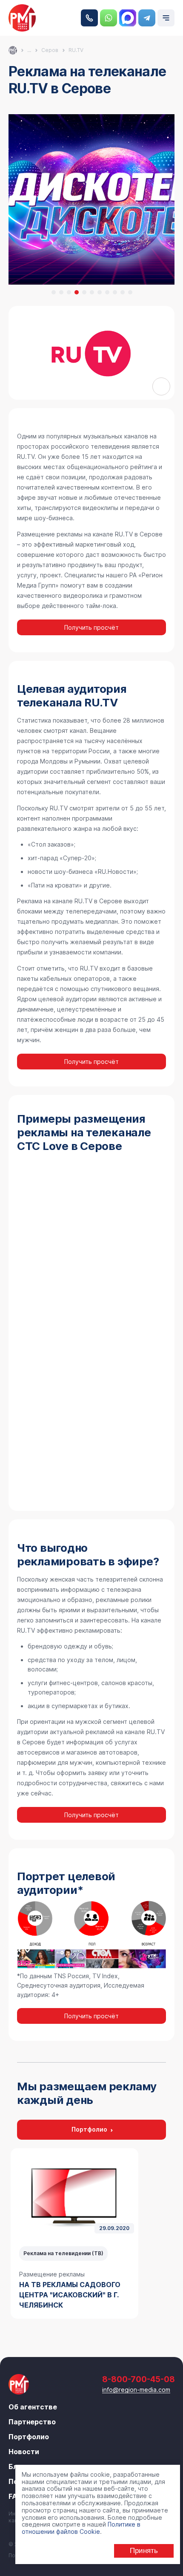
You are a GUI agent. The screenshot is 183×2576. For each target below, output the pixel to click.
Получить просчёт (91, 627)
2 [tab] (61, 292)
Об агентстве (33, 2407)
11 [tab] (130, 292)
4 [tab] (77, 292)
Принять (144, 2551)
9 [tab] (115, 292)
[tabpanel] (74, 2233)
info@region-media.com (136, 2390)
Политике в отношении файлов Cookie (81, 2528)
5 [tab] (84, 292)
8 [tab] (107, 292)
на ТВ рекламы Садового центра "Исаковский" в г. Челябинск (70, 2295)
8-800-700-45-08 (89, 18)
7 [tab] (100, 292)
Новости (24, 2452)
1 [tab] (54, 292)
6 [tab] (92, 292)
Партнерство (32, 2422)
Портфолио (89, 2129)
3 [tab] (69, 292)
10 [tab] (123, 292)
